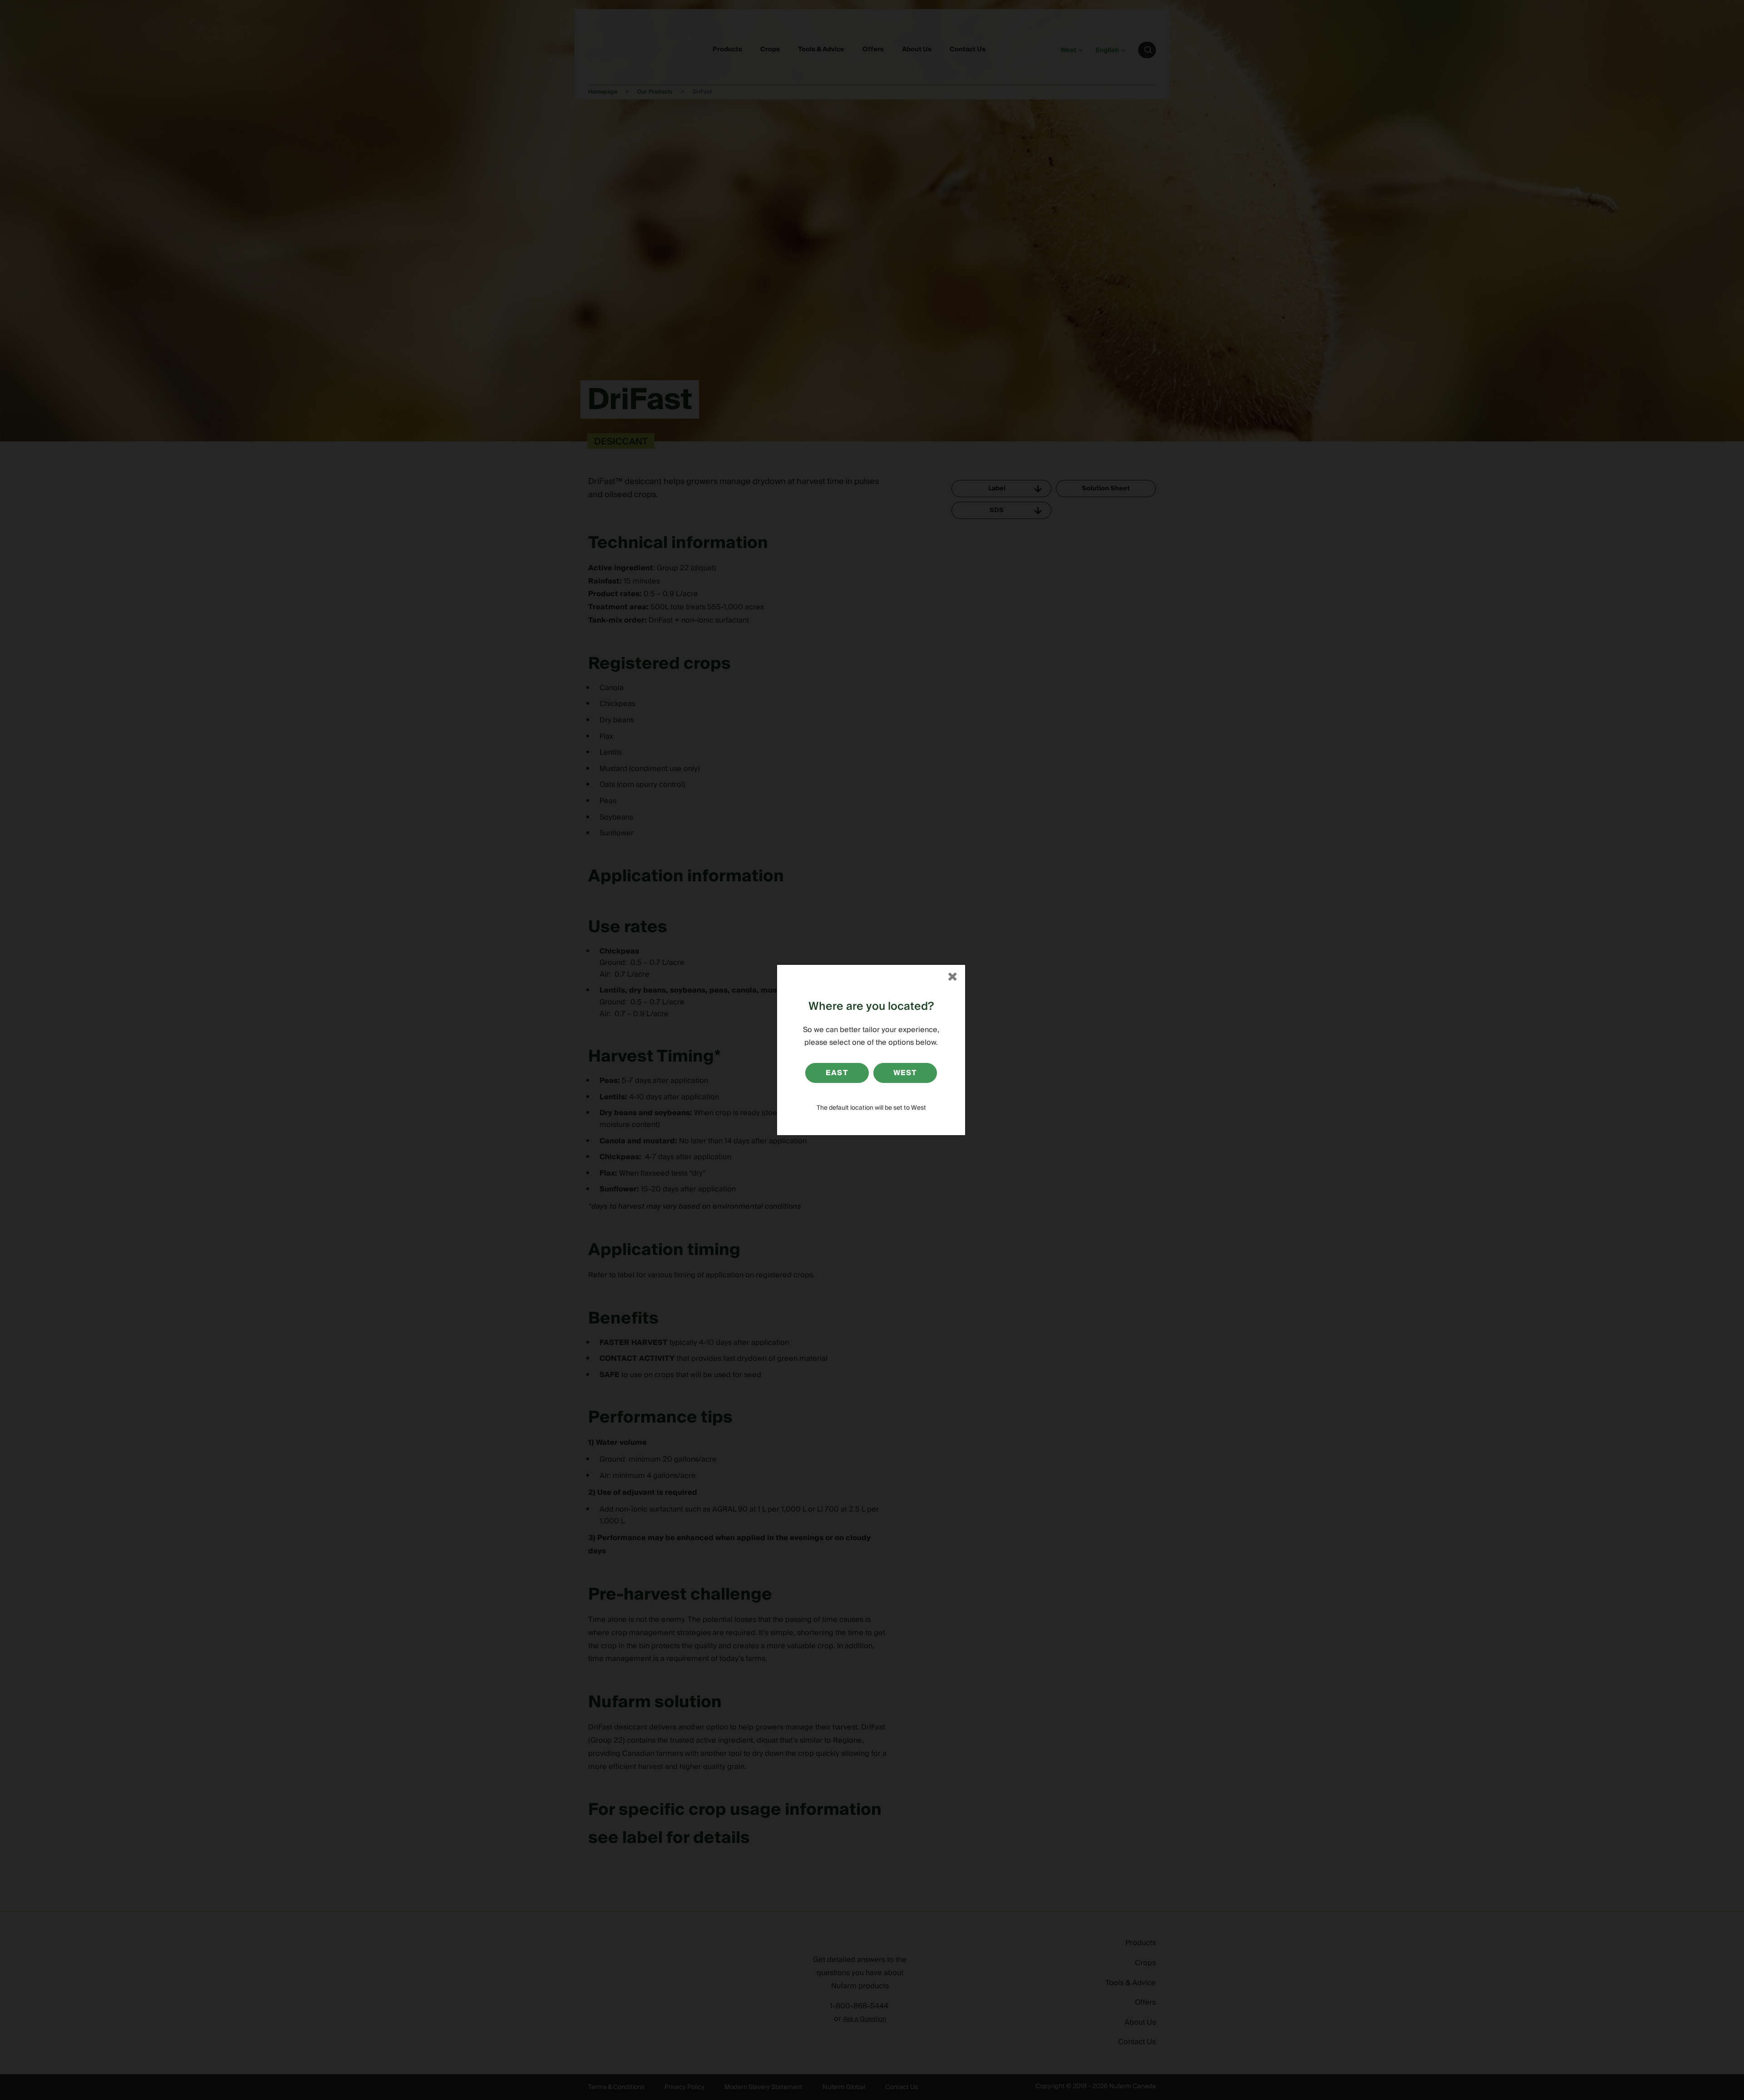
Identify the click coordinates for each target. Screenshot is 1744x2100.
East (837, 1073)
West (905, 1073)
